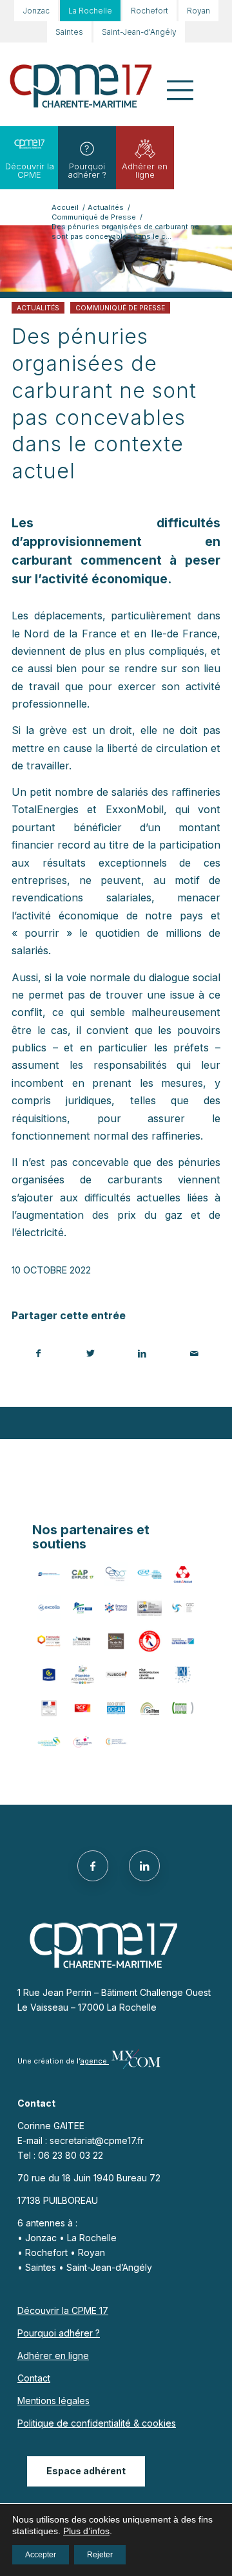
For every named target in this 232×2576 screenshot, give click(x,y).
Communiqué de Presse (120, 308)
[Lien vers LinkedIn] (144, 1866)
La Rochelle (90, 11)
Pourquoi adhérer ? (87, 170)
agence (94, 2061)
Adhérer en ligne (145, 170)
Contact (34, 2378)
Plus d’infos (86, 2531)
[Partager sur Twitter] (91, 1353)
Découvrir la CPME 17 (63, 2310)
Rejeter (100, 2555)
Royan (198, 11)
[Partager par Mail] (195, 1353)
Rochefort (150, 11)
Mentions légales (53, 2401)
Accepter (41, 2555)
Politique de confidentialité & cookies (97, 2423)
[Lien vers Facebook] (93, 1866)
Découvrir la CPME (30, 170)
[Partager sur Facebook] (38, 1353)
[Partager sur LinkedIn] (142, 1353)
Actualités (38, 308)
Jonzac (36, 11)
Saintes (69, 32)
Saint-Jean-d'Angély (139, 32)
